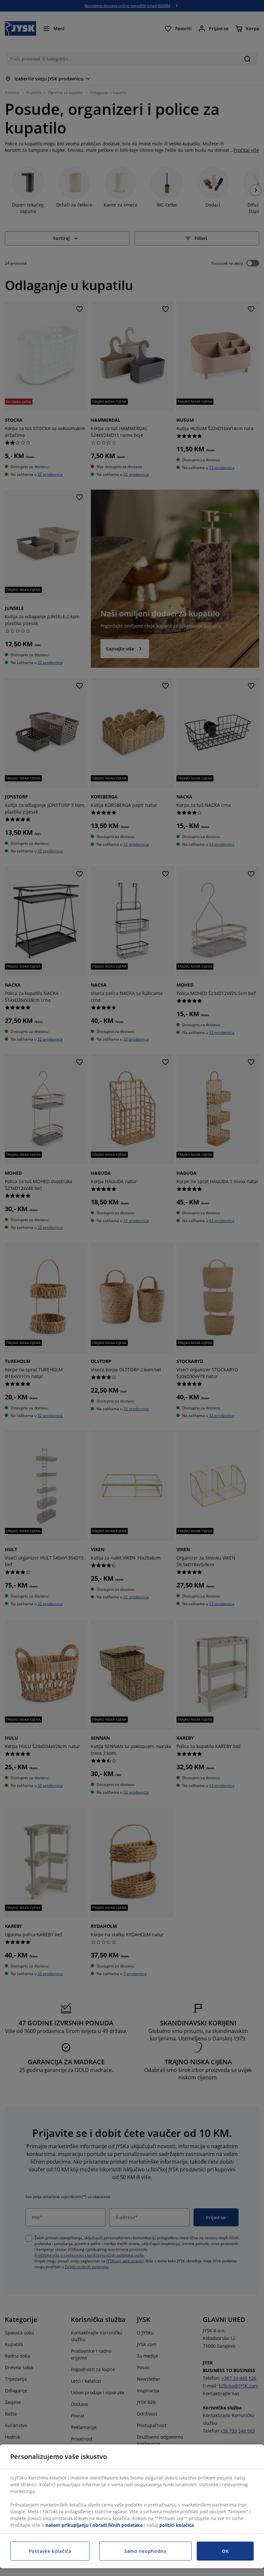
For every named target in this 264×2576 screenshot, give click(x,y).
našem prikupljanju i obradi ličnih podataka (94, 2525)
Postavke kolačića (50, 2551)
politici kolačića (177, 2525)
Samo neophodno (146, 2551)
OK (225, 2551)
